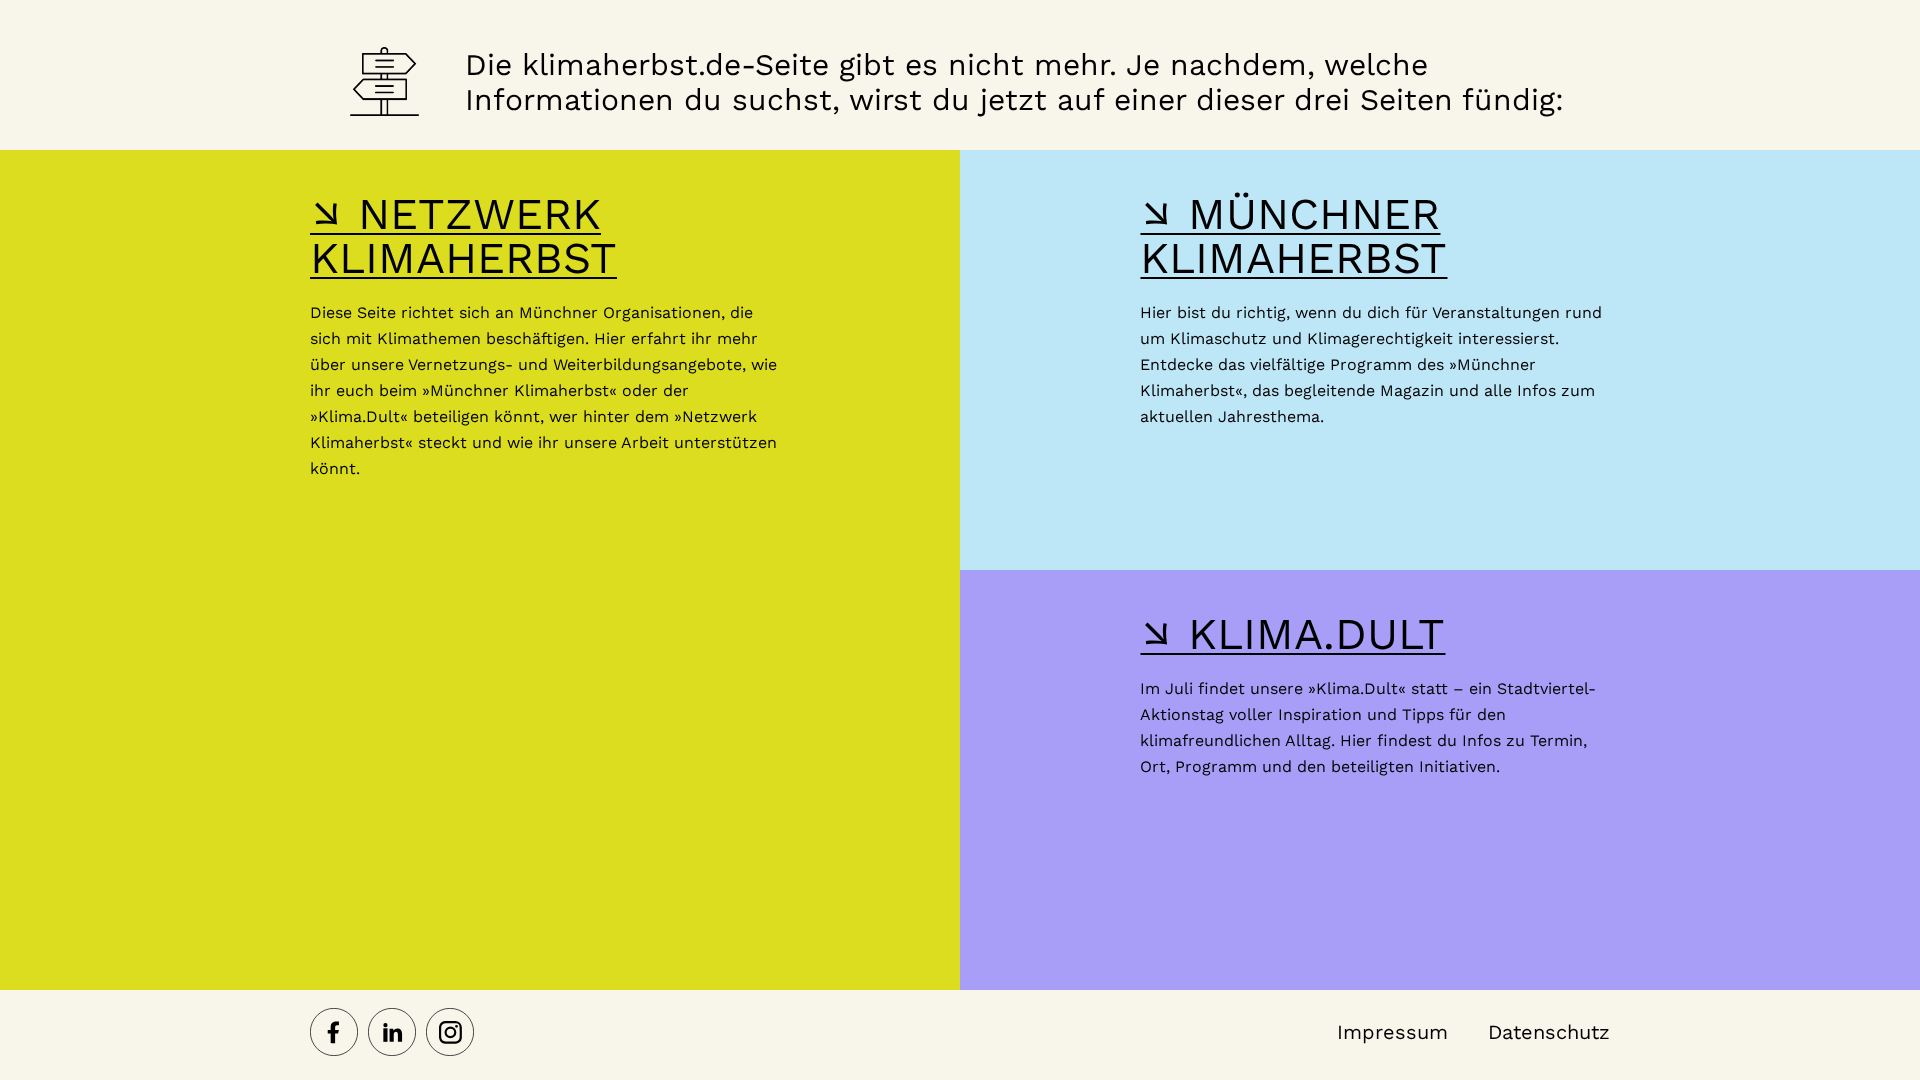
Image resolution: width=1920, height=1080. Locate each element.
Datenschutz (1549, 1032)
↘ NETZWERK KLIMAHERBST (463, 236)
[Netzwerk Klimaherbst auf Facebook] (334, 1034)
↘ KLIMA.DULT (1292, 634)
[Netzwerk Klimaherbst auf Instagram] (450, 1034)
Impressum (1392, 1032)
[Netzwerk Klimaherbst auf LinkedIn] (392, 1034)
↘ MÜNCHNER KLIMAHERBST (1293, 236)
